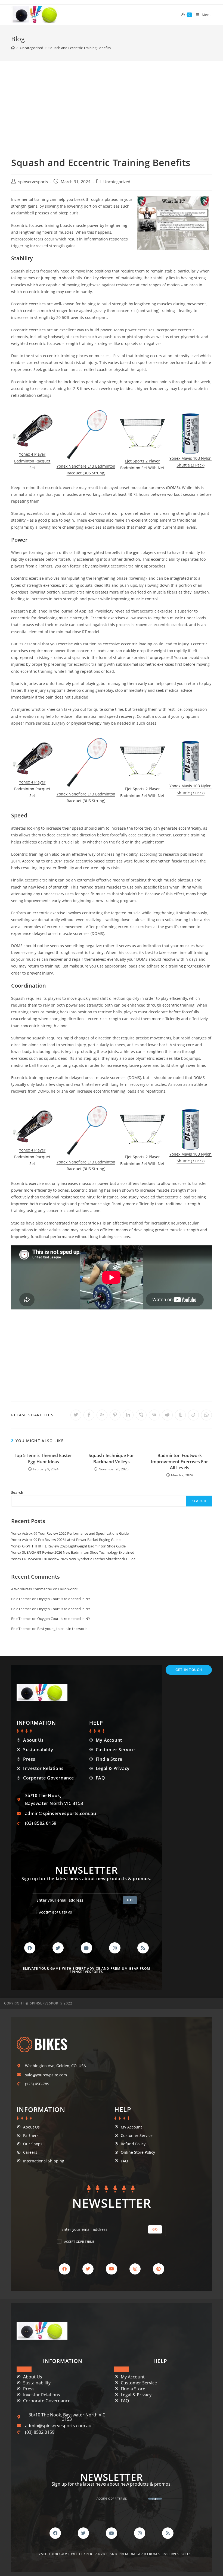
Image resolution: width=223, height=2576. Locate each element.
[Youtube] (86, 1948)
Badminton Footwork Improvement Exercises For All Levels (179, 1462)
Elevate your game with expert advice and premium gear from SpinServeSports (86, 1970)
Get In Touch (189, 1670)
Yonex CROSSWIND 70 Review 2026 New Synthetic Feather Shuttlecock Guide (73, 1559)
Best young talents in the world (62, 1629)
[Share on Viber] (141, 1415)
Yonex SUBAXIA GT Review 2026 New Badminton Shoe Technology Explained (73, 1552)
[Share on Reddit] (167, 1415)
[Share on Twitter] (76, 1415)
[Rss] (143, 1948)
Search (17, 1492)
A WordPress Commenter (32, 1589)
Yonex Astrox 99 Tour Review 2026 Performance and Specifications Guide (70, 1533)
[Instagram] (115, 1948)
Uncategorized (117, 182)
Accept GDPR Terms (56, 1912)
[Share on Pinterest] (115, 1415)
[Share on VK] (154, 1415)
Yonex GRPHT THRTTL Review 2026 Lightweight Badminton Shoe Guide (68, 1546)
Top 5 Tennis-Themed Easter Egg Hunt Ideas (43, 1458)
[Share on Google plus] (102, 1415)
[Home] (13, 48)
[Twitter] (58, 1948)
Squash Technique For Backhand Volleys (111, 1458)
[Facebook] (30, 1948)
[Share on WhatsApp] (206, 1415)
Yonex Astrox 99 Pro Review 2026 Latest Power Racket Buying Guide (66, 1540)
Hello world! (68, 1589)
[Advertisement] (112, 102)
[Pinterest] (159, 2269)
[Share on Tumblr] (180, 1415)
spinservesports (33, 182)
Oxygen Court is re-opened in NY (64, 1599)
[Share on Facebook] (89, 1415)
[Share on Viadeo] (193, 1415)
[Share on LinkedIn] (128, 1415)
